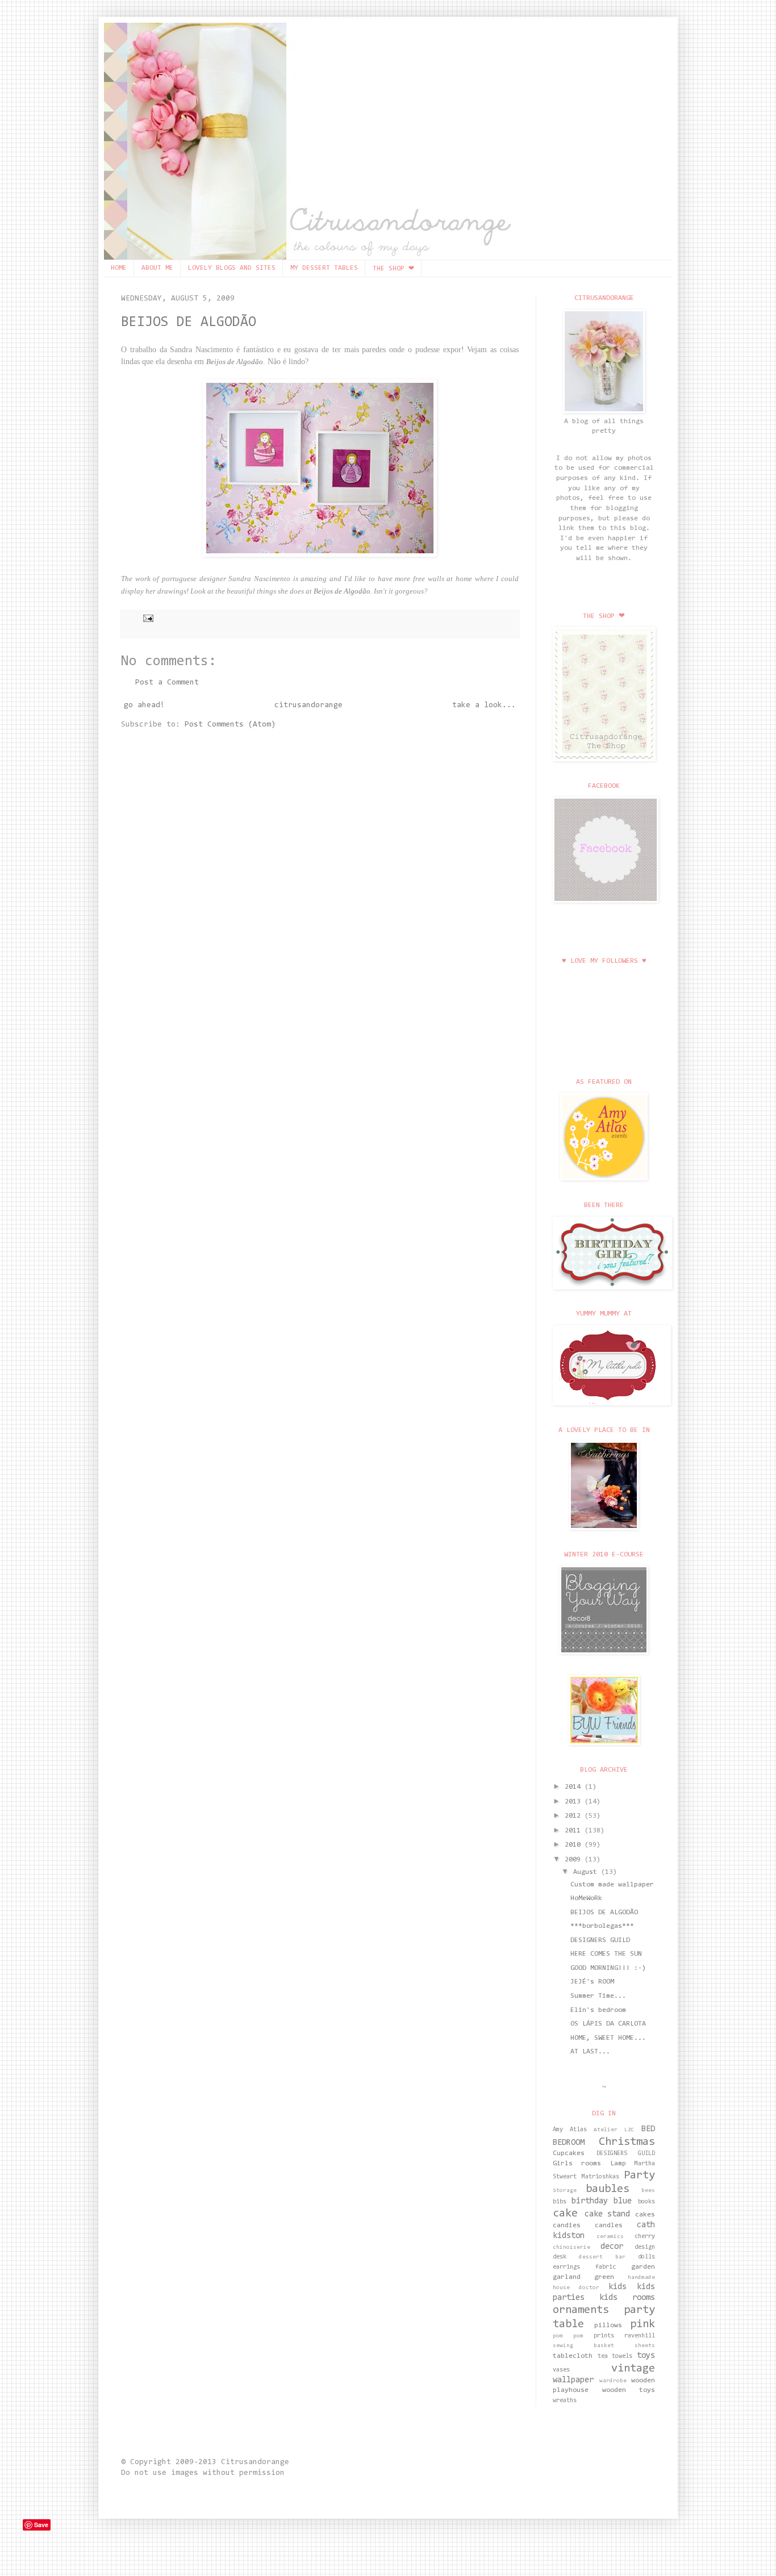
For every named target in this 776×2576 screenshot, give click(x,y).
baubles (608, 2189)
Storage (565, 2191)
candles (609, 2226)
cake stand (608, 2214)
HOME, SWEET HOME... (608, 2038)
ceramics (610, 2237)
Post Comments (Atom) (230, 725)
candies (567, 2226)
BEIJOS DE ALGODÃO (189, 322)
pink (643, 2324)
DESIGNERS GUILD (600, 1940)
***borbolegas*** (602, 1926)
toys (646, 2356)
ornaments (581, 2310)
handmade (641, 2278)
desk (560, 2257)
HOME (119, 268)
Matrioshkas (600, 2177)
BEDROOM (569, 2143)
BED (648, 2129)
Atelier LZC (614, 2130)
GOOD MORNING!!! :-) (608, 1968)
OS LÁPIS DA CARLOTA (608, 2024)
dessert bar (602, 2257)
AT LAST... (590, 2052)
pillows (608, 2326)
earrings (566, 2267)
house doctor (576, 2288)
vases (561, 2370)
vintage (633, 2369)
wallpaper (573, 2380)
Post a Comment (167, 683)
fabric (606, 2267)
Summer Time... (598, 1996)
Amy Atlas (570, 2130)
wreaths (565, 2401)
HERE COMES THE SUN (606, 1954)
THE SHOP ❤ (393, 269)
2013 (575, 1802)
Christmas (627, 2142)
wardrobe (613, 2381)
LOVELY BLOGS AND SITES (232, 268)
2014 (575, 1787)
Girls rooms (577, 2164)
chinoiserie (571, 2248)
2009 (575, 1860)
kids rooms (627, 2298)
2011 (575, 1831)
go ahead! (144, 705)
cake (565, 2214)
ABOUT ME (157, 268)
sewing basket (583, 2346)
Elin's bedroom (598, 2010)
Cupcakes (569, 2153)
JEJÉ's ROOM (592, 1982)
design (645, 2247)
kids (618, 2287)
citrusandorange (308, 705)
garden (643, 2267)
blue (623, 2201)
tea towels (615, 2356)
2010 (575, 1845)
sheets (645, 2346)
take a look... (484, 705)
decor (612, 2247)
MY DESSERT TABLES (324, 268)
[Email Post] (147, 618)
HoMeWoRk (586, 1898)
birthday (590, 2201)
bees (648, 2191)
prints (604, 2336)
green (604, 2277)
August (587, 1872)
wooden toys (629, 2390)
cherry (645, 2237)
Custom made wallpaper (612, 1885)
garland (567, 2277)
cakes (645, 2215)
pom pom (568, 2336)
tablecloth (573, 2356)
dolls (646, 2257)
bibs (560, 2202)
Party (639, 2176)
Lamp (618, 2164)
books (646, 2202)
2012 (575, 1816)
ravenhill (640, 2336)
